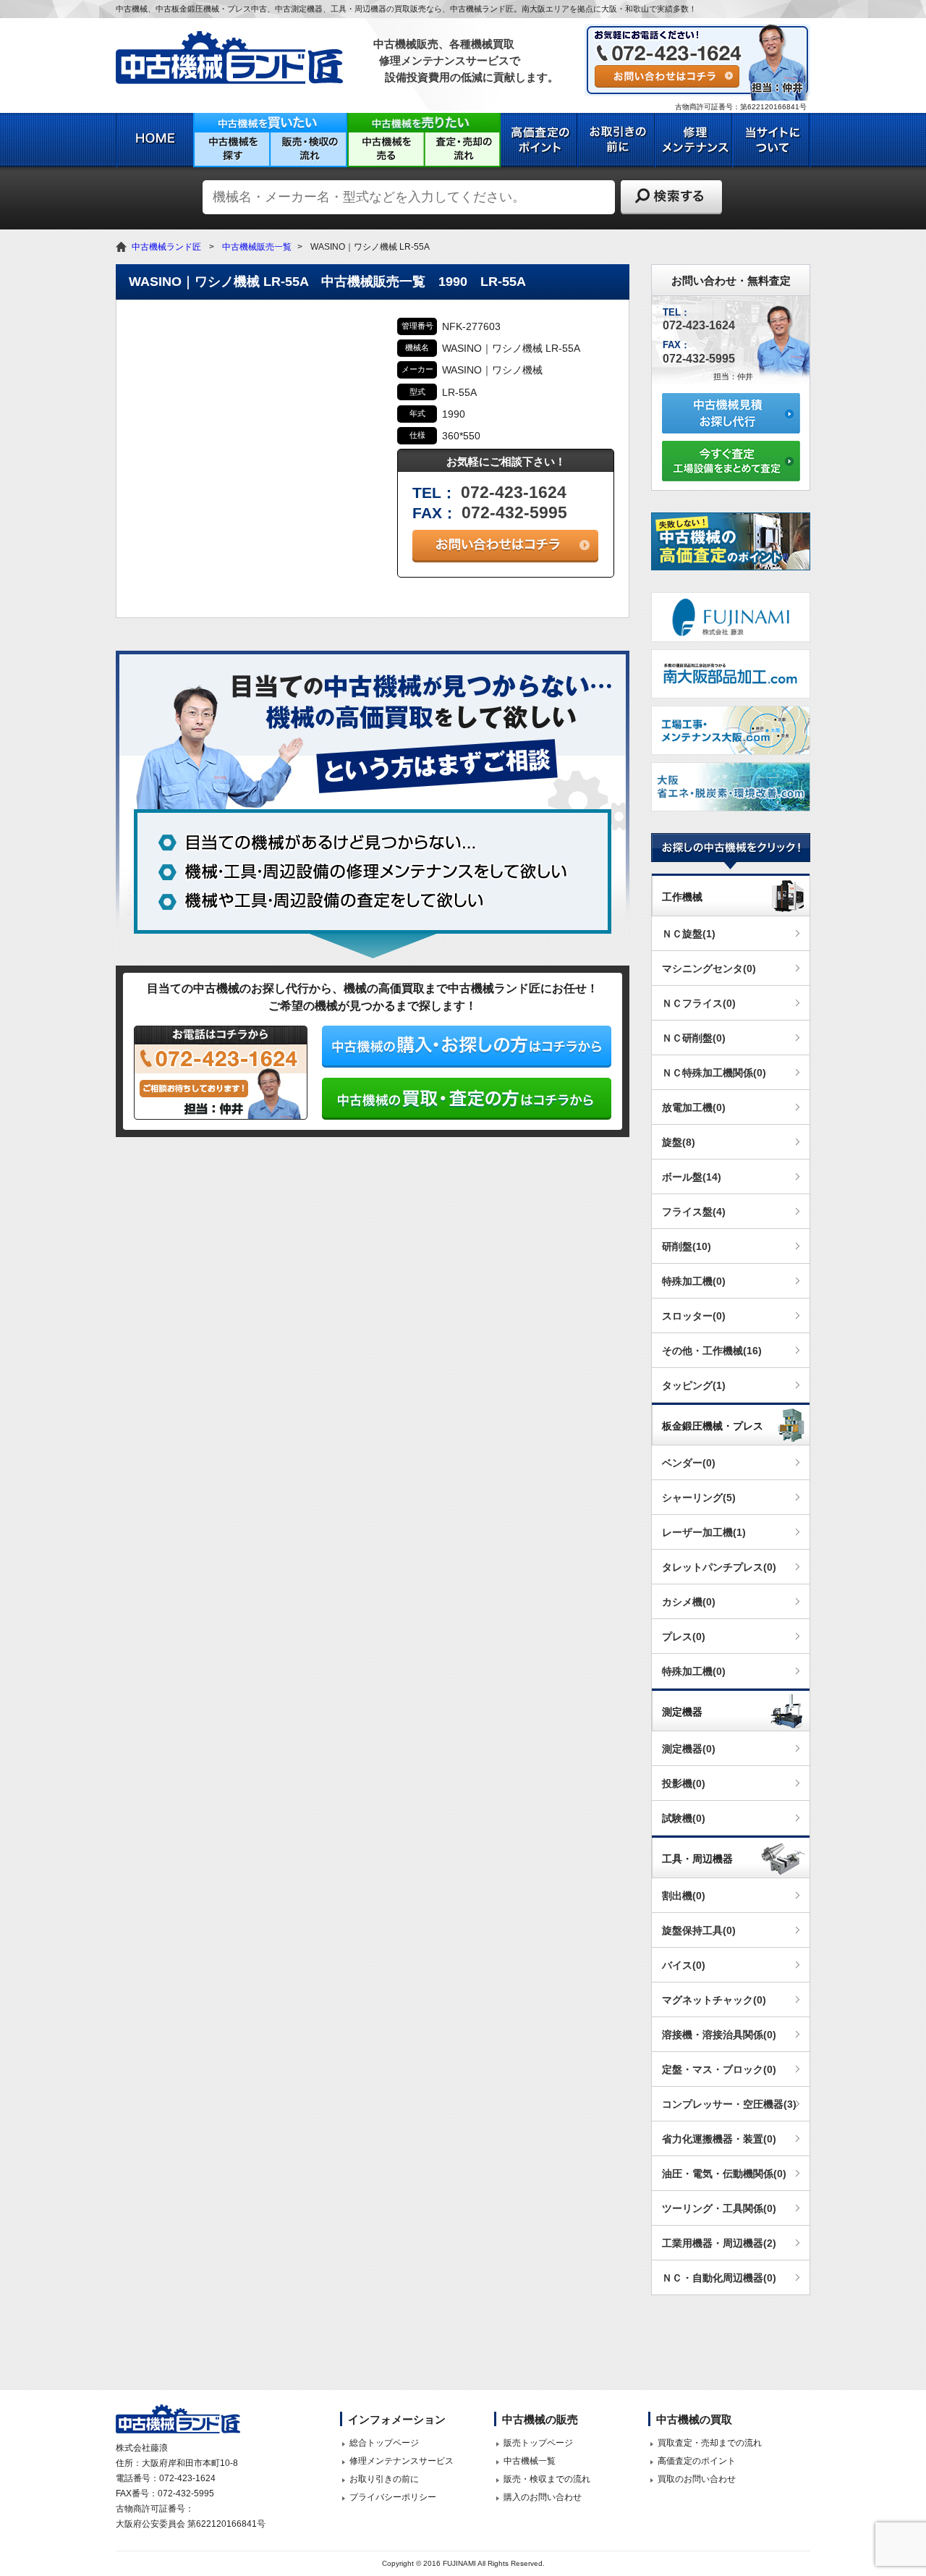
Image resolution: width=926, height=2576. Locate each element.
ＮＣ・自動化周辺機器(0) (719, 2278)
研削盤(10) (687, 1246)
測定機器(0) (689, 1749)
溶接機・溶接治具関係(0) (719, 2035)
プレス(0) (684, 1637)
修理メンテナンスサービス (402, 2461)
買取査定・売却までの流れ (710, 2443)
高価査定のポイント (697, 2461)
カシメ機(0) (689, 1602)
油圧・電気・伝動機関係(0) (724, 2174)
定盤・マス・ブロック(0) (719, 2069)
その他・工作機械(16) (712, 1351)
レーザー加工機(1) (704, 1532)
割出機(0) (684, 1896)
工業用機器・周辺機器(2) (719, 2243)
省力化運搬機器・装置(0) (719, 2139)
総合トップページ (384, 2443)
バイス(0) (684, 1965)
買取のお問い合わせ (697, 2479)
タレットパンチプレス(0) (719, 1567)
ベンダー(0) (689, 1463)
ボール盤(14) (692, 1177)
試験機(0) (684, 1818)
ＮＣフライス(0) (699, 1003)
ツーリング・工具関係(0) (719, 2208)
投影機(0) (684, 1783)
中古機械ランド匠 (166, 247)
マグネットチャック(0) (714, 2000)
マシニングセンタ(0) (709, 968)
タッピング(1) (694, 1385)
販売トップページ (538, 2443)
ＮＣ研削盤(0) (694, 1038)
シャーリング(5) (699, 1498)
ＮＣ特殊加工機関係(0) (714, 1073)
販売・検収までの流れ (547, 2479)
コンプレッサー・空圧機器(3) (729, 2104)
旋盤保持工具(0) (699, 1930)
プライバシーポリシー (393, 2497)
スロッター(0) (694, 1316)
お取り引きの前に (384, 2479)
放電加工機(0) (694, 1107)
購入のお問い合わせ (543, 2497)
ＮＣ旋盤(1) (689, 934)
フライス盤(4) (694, 1212)
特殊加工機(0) (694, 1281)
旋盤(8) (679, 1142)
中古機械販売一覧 (257, 247)
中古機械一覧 (530, 2461)
